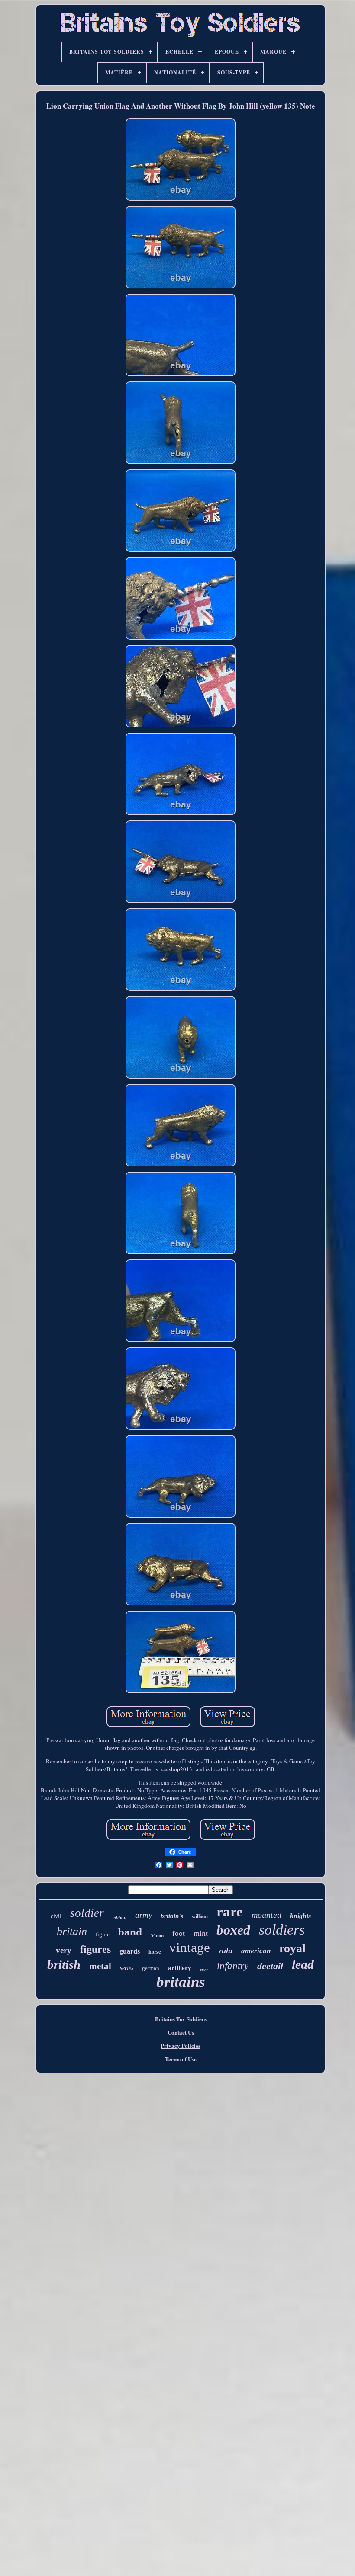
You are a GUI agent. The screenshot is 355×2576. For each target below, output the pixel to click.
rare (230, 1912)
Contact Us (181, 2032)
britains (181, 1982)
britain (72, 1931)
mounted (266, 1915)
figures (95, 1949)
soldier (87, 1913)
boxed (233, 1930)
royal (292, 1948)
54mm (157, 1935)
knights (300, 1916)
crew (204, 1969)
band (130, 1932)
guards (130, 1951)
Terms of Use (181, 2059)
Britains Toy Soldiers (181, 2019)
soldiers (282, 1930)
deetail (270, 1966)
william (200, 1916)
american (256, 1951)
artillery (180, 1968)
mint (201, 1933)
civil (56, 1916)
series (127, 1968)
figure (103, 1934)
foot (179, 1934)
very (64, 1950)
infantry (233, 1966)
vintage (190, 1947)
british (64, 1964)
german (151, 1968)
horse (155, 1952)
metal (100, 1966)
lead (303, 1964)
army (144, 1915)
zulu (226, 1951)
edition (119, 1917)
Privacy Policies (181, 2046)
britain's (172, 1916)
